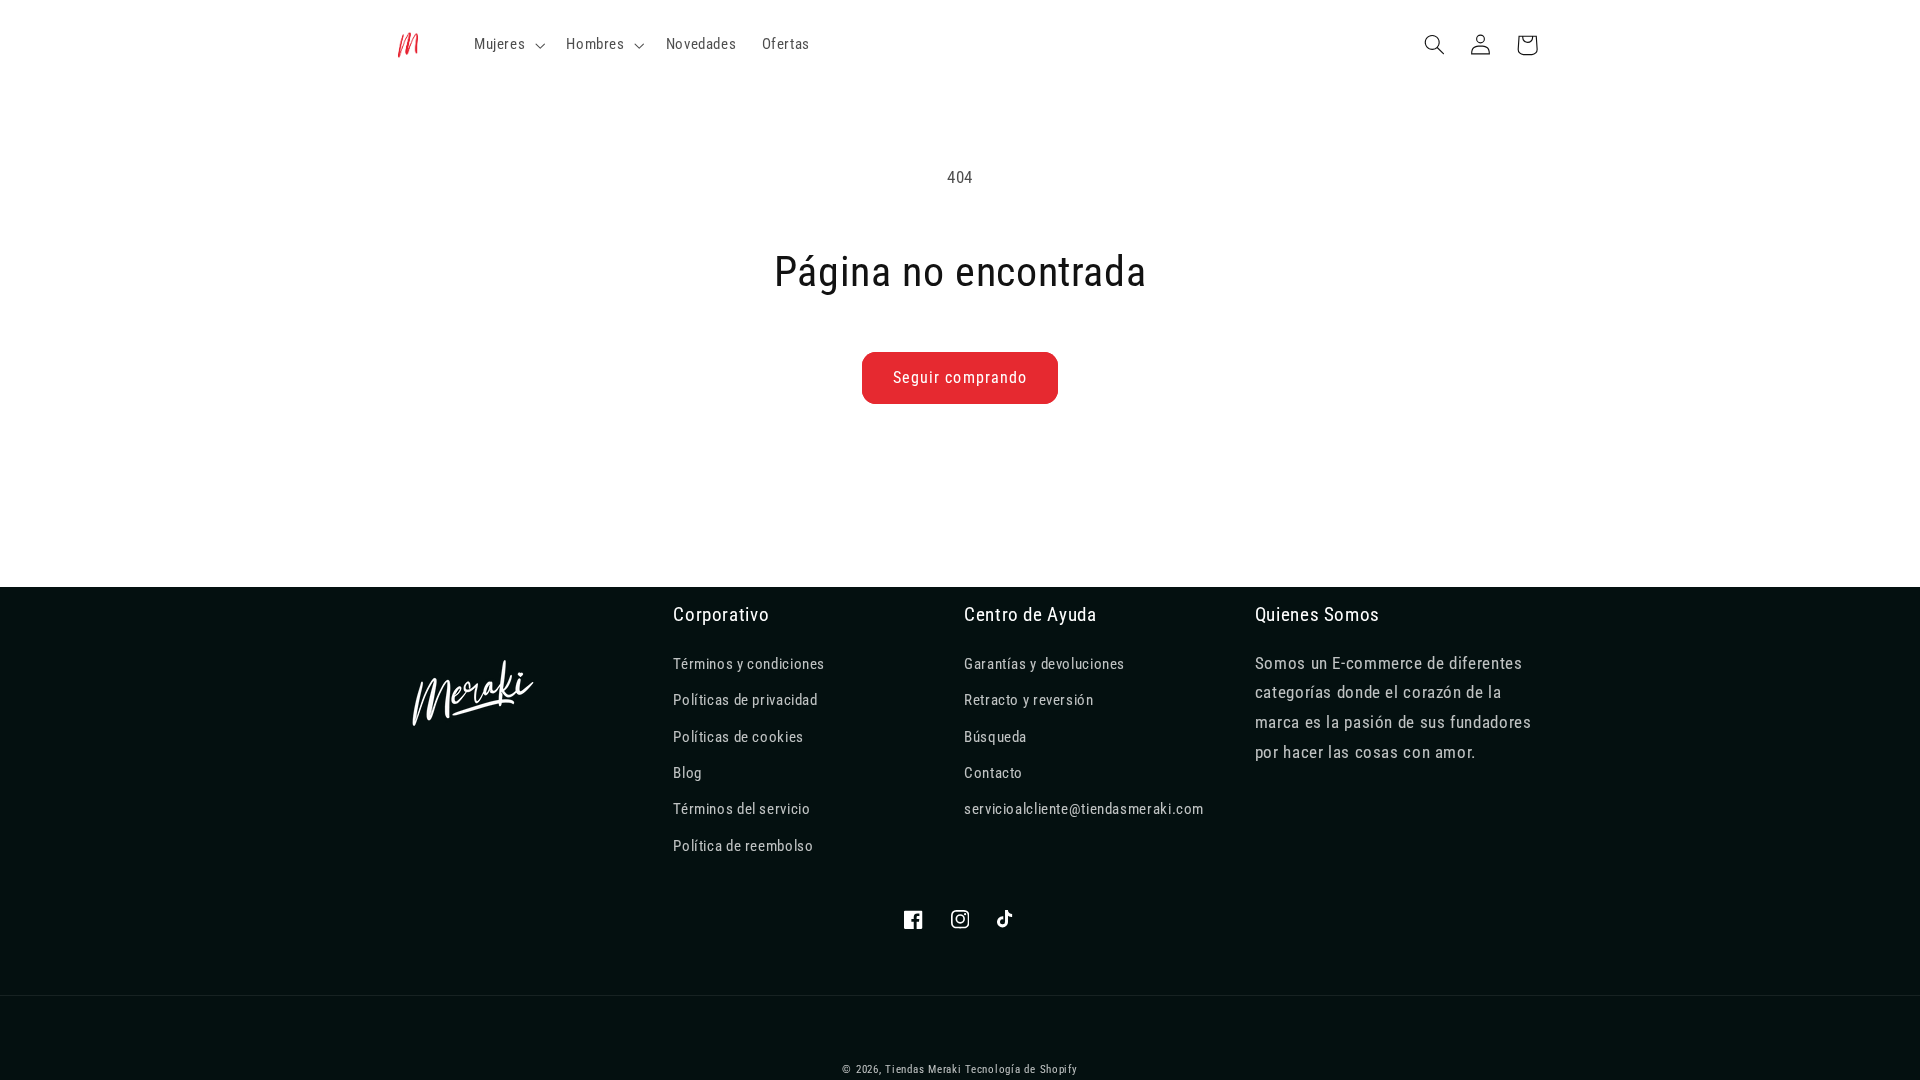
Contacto (993, 773)
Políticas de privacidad (745, 700)
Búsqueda (995, 737)
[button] (507, 45)
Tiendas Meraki (923, 1069)
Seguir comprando (960, 377)
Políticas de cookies (738, 737)
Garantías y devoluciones (1044, 664)
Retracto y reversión (1029, 700)
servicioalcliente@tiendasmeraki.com (1084, 809)
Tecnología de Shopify (1021, 1069)
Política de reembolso (743, 846)
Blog (687, 773)
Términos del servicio (741, 809)
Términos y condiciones (749, 664)
